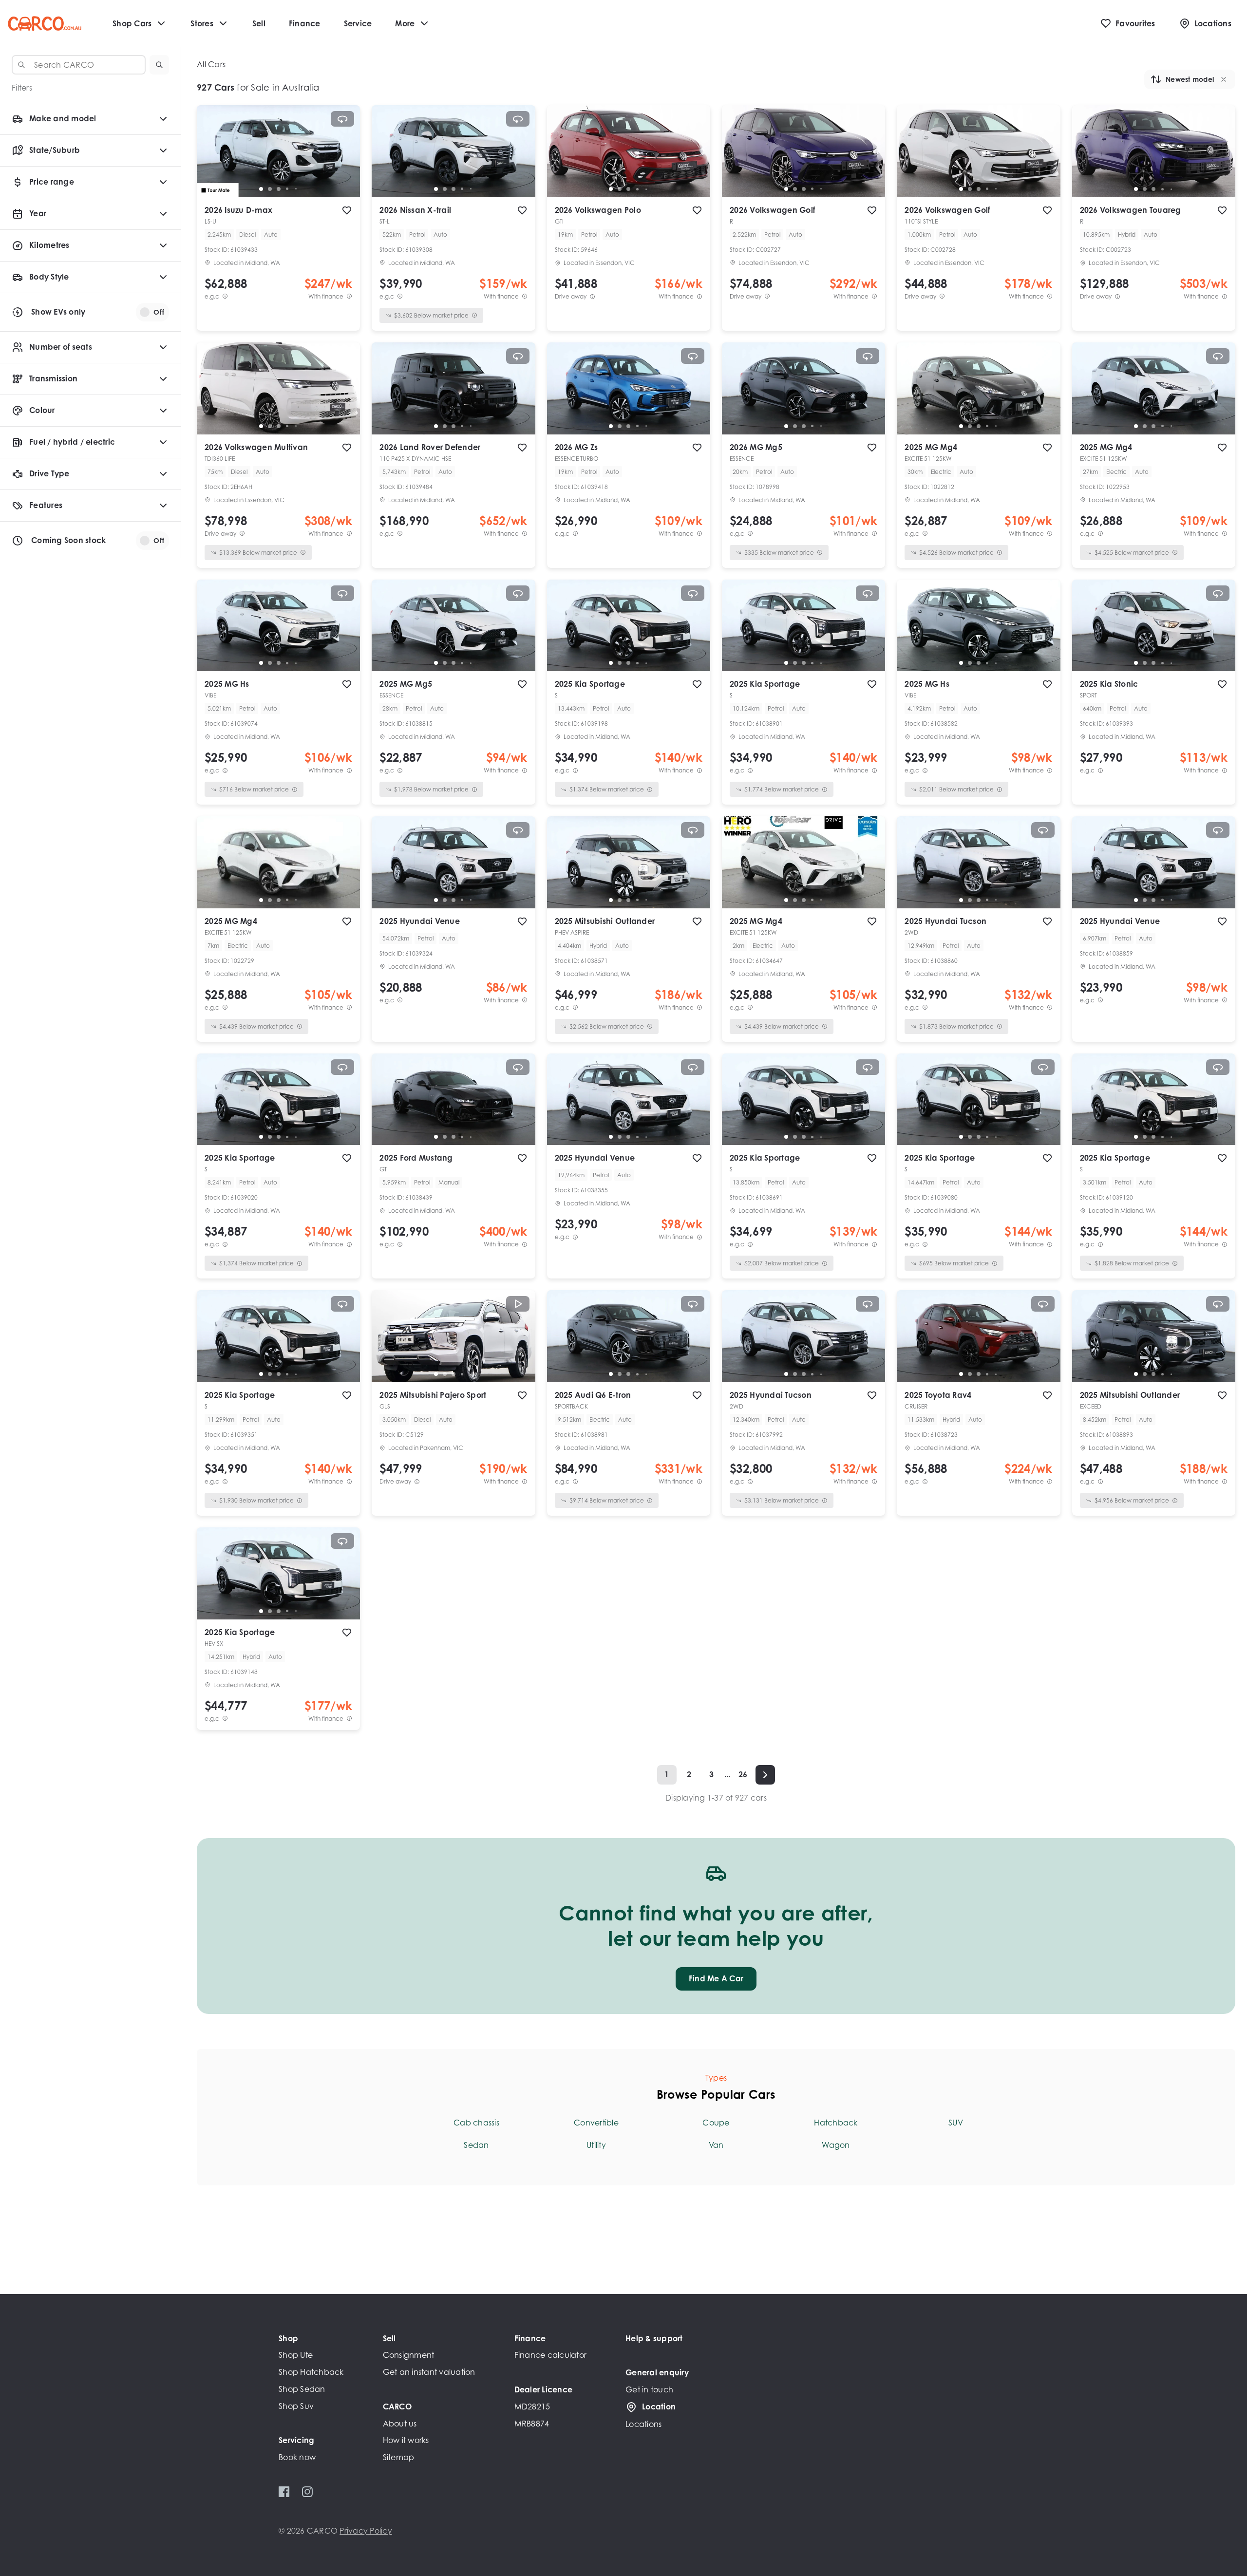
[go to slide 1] (261, 189)
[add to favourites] (347, 210)
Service (358, 23)
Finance (305, 23)
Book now (297, 2457)
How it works (406, 2440)
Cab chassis (476, 2123)
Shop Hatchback (311, 2372)
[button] (159, 65)
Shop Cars (132, 23)
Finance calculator (551, 2355)
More (405, 23)
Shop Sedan (302, 2389)
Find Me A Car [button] (716, 1978)
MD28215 (532, 2407)
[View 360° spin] (342, 119)
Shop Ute (296, 2355)
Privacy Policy (366, 2531)
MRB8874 (532, 2424)
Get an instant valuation (429, 2372)
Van (716, 2145)
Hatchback (836, 2123)
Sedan (476, 2145)
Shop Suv (296, 2406)
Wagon (836, 2145)
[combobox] (79, 65)
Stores (202, 23)
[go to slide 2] (270, 189)
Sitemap (399, 2457)
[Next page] (765, 1775)
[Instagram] (307, 2492)
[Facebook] (284, 2492)
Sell (259, 23)
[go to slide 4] (287, 189)
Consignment (409, 2355)
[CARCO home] (45, 24)
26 (743, 1774)
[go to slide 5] (296, 189)
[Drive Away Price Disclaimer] (592, 296)
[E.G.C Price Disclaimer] (225, 296)
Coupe (716, 2123)
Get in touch (649, 2389)
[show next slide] (345, 159)
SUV (956, 2123)
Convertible (596, 2123)
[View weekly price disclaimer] (349, 296)
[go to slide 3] (279, 189)
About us (400, 2424)
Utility (596, 2145)
